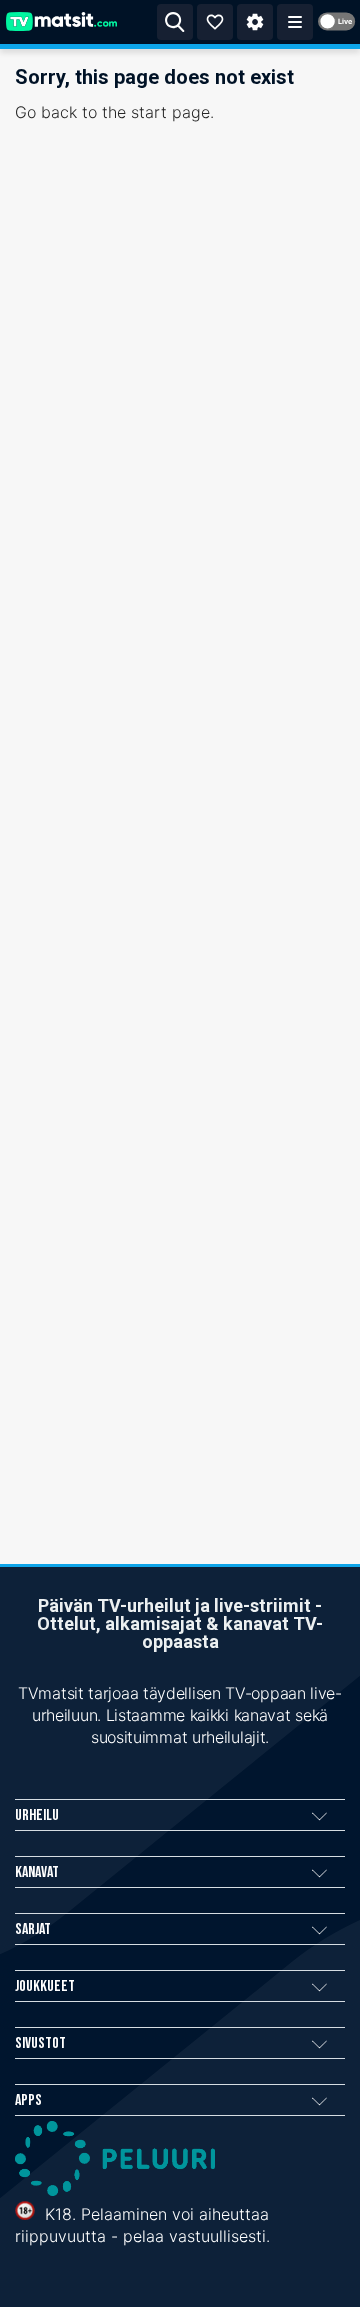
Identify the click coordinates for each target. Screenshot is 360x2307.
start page (170, 112)
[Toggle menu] (295, 22)
